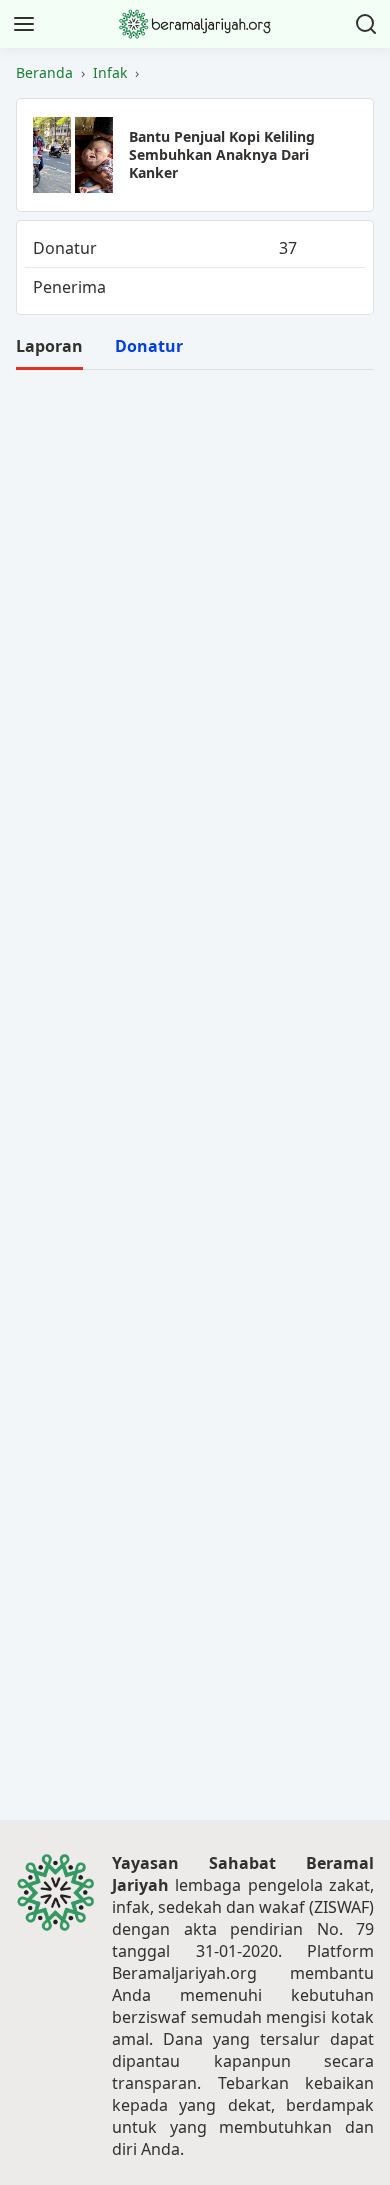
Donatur (149, 346)
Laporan (49, 346)
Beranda (44, 73)
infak (110, 73)
